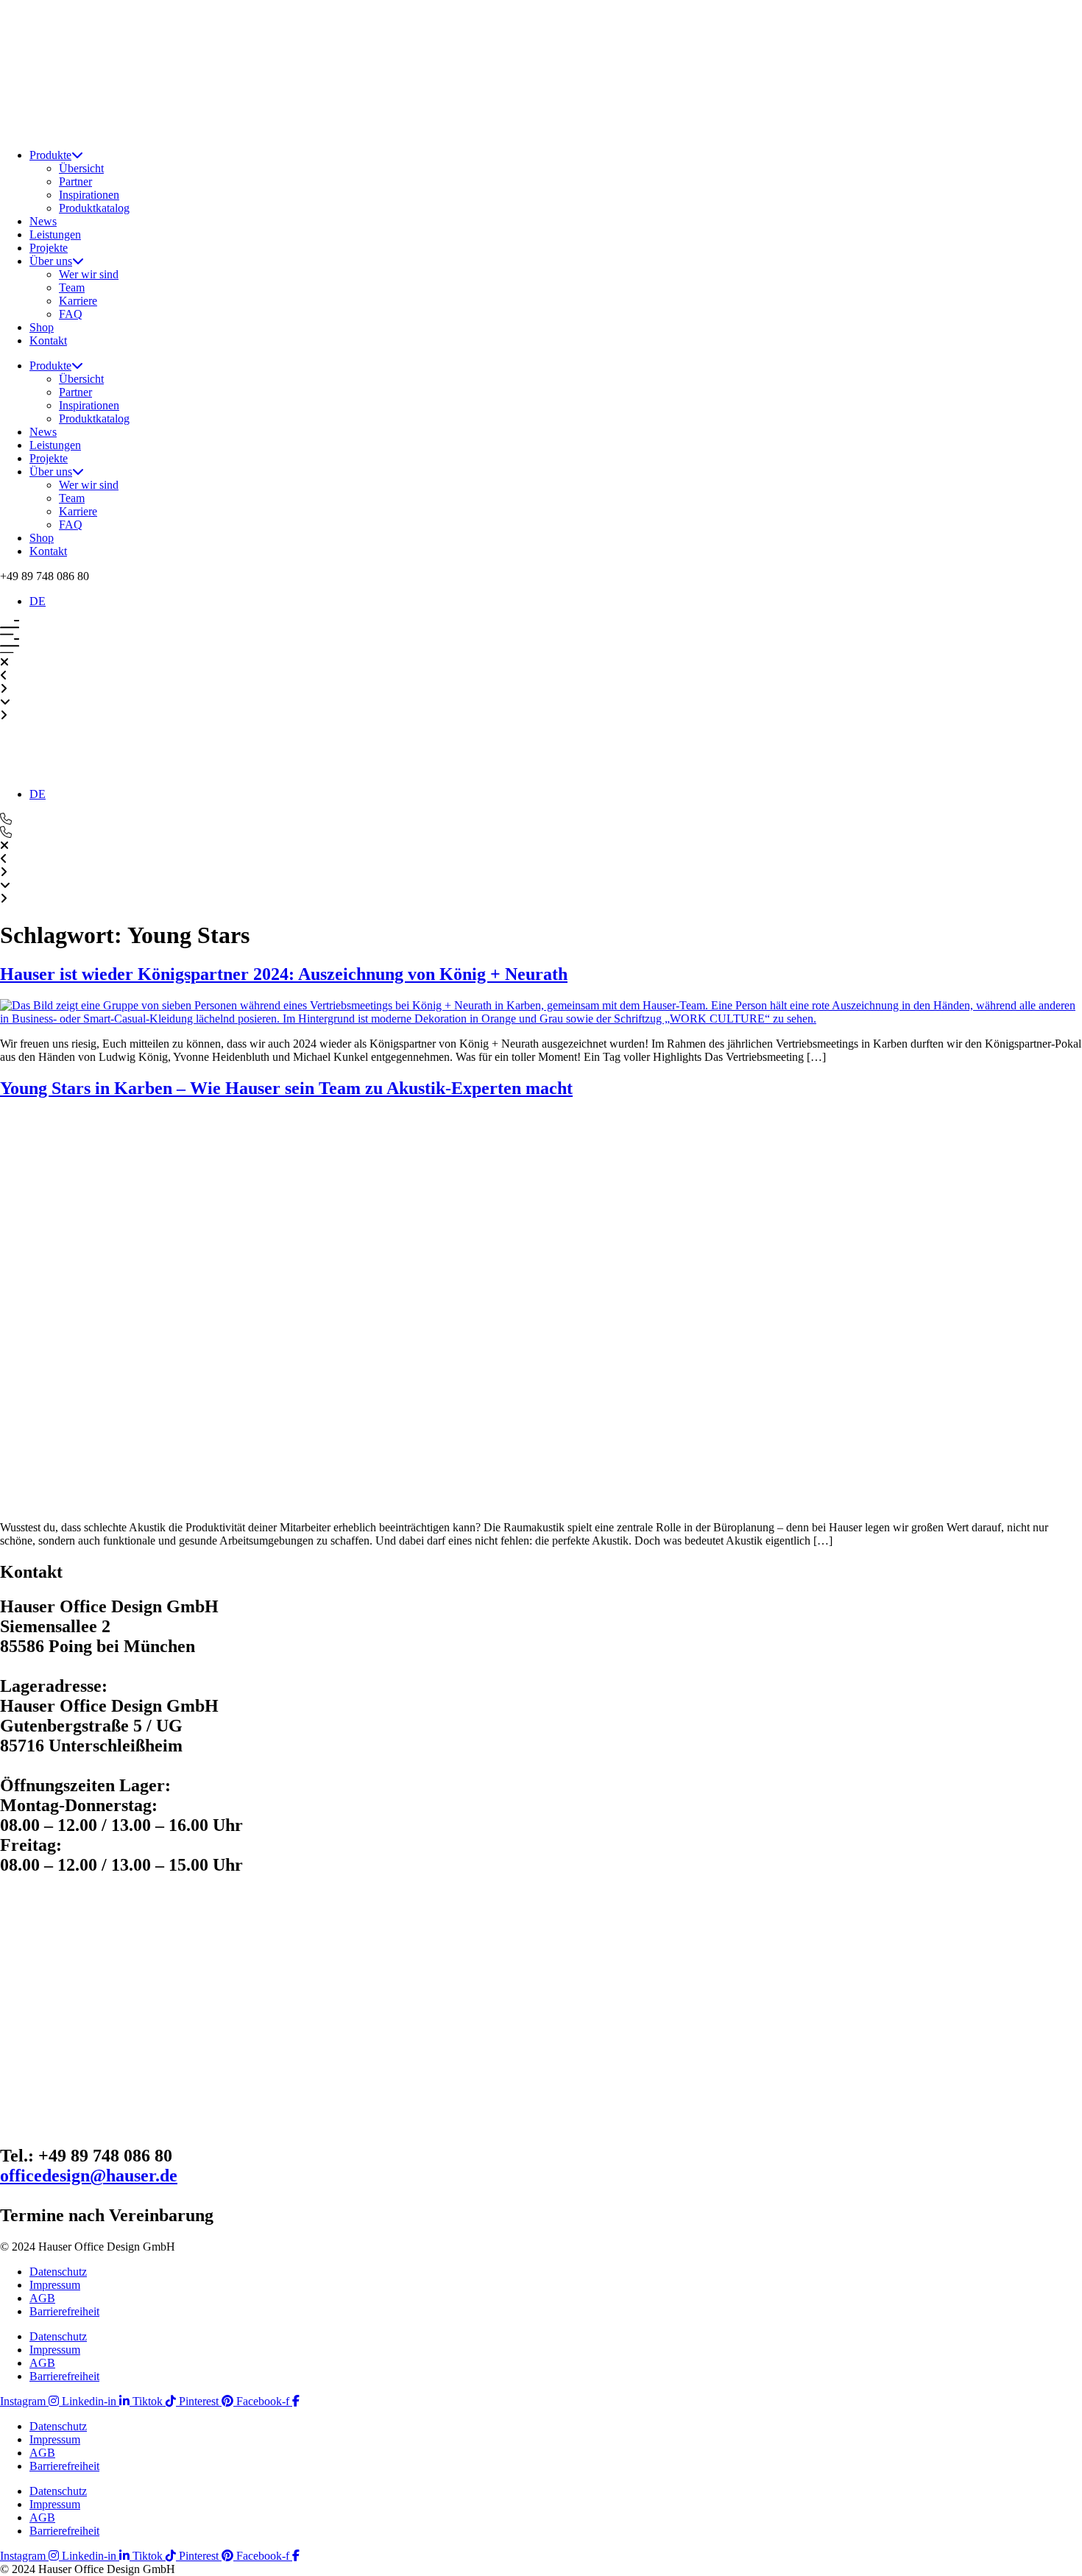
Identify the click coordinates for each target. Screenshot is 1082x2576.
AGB (42, 2298)
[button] (45, 576)
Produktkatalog (94, 208)
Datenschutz (58, 2272)
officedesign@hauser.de (89, 2176)
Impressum (55, 2285)
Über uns (51, 261)
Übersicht (81, 168)
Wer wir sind (89, 274)
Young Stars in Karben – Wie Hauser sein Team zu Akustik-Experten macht (286, 1088)
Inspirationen (89, 195)
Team (72, 287)
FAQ (71, 314)
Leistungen (55, 234)
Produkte (50, 155)
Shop (42, 327)
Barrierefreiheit (64, 2311)
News (43, 221)
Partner (75, 181)
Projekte (49, 248)
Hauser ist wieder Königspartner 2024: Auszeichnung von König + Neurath (284, 974)
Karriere (78, 301)
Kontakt (48, 340)
